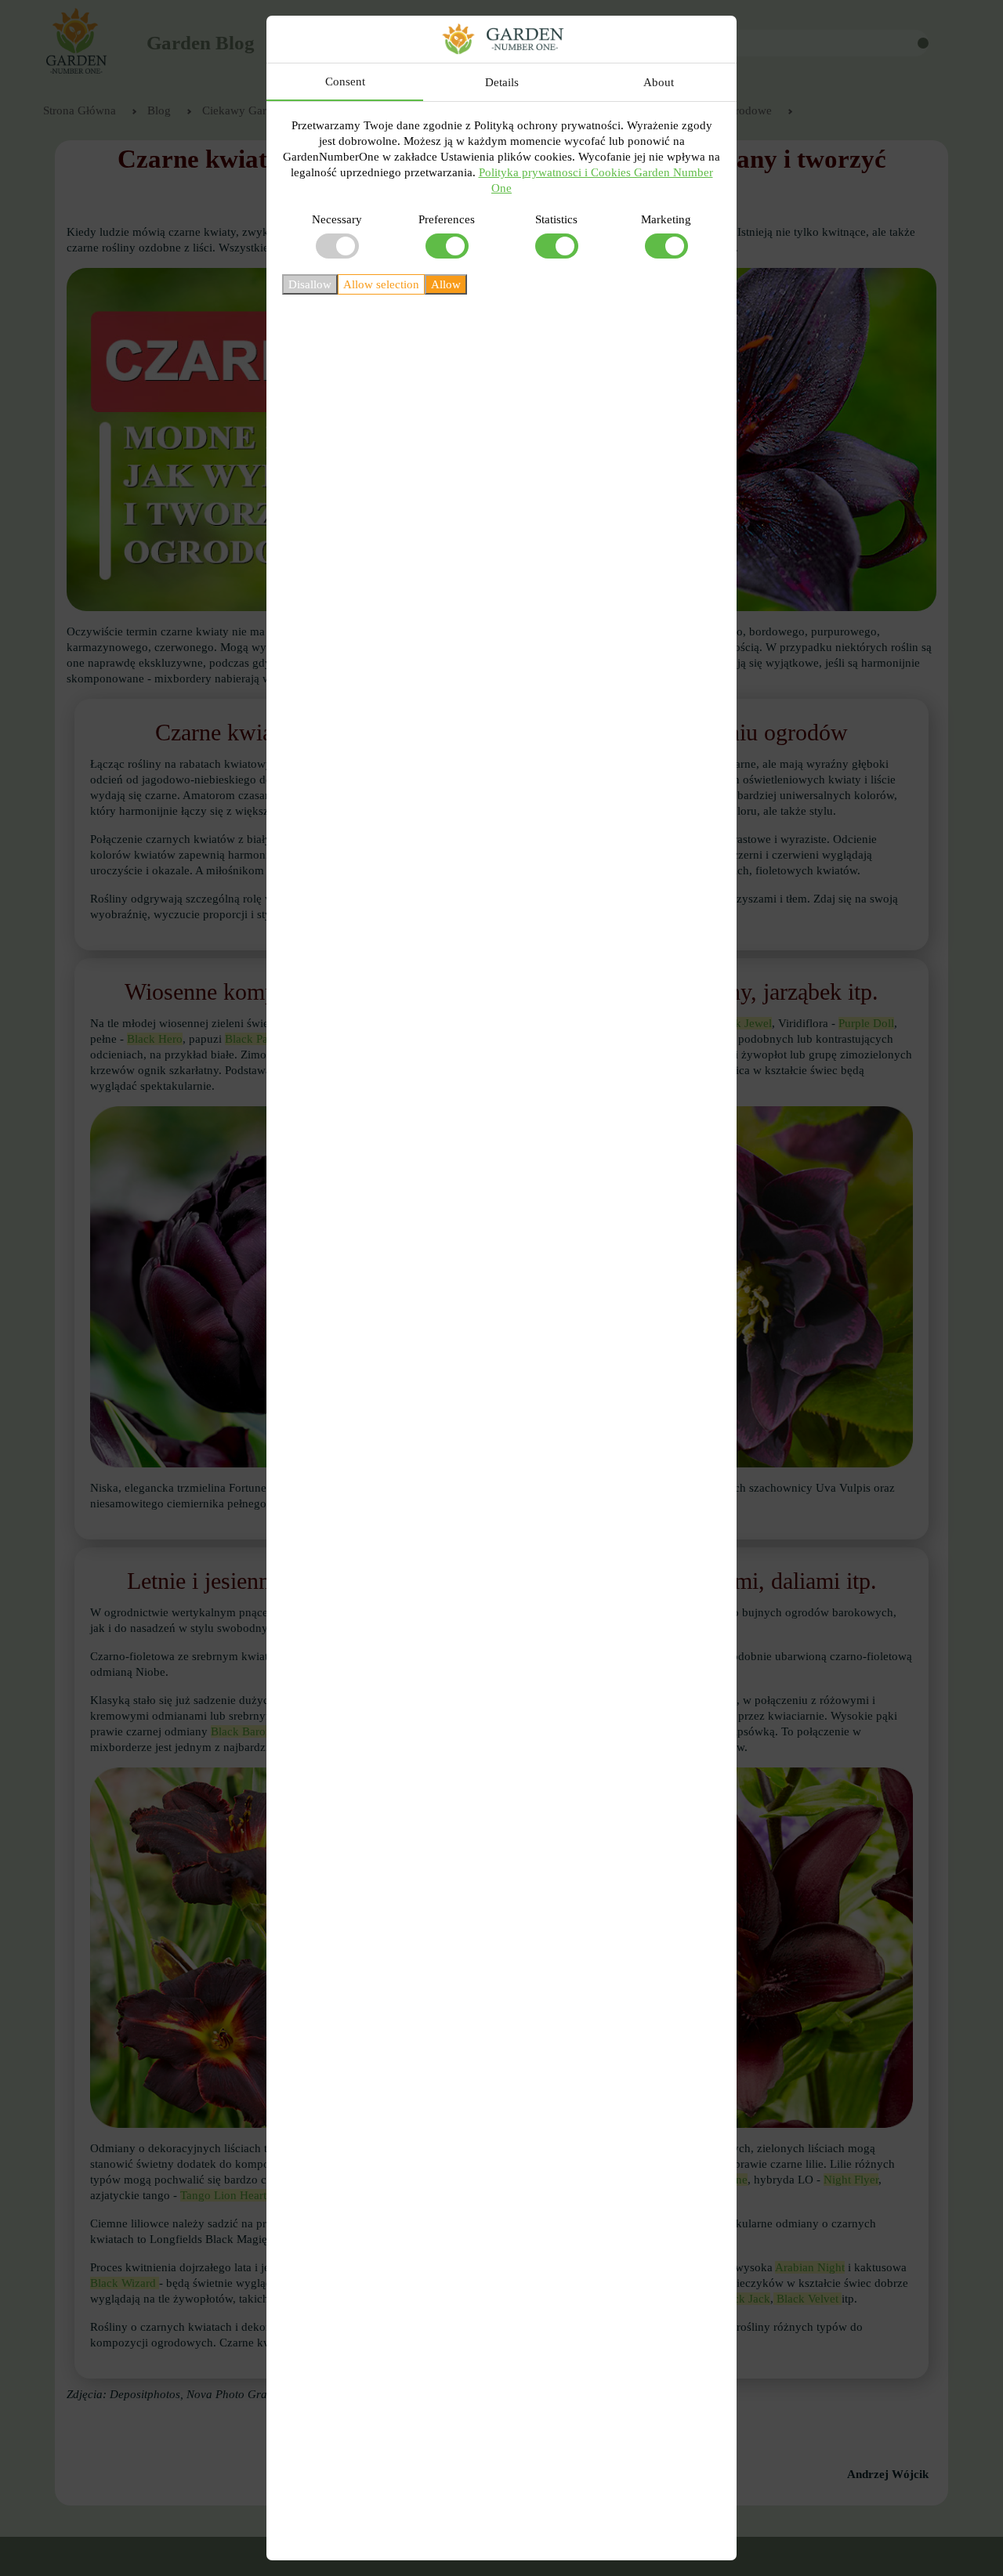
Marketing (666, 219)
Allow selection (381, 284)
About (659, 82)
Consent (345, 81)
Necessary (337, 219)
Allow (446, 284)
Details (502, 82)
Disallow (310, 284)
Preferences (447, 219)
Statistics (556, 219)
